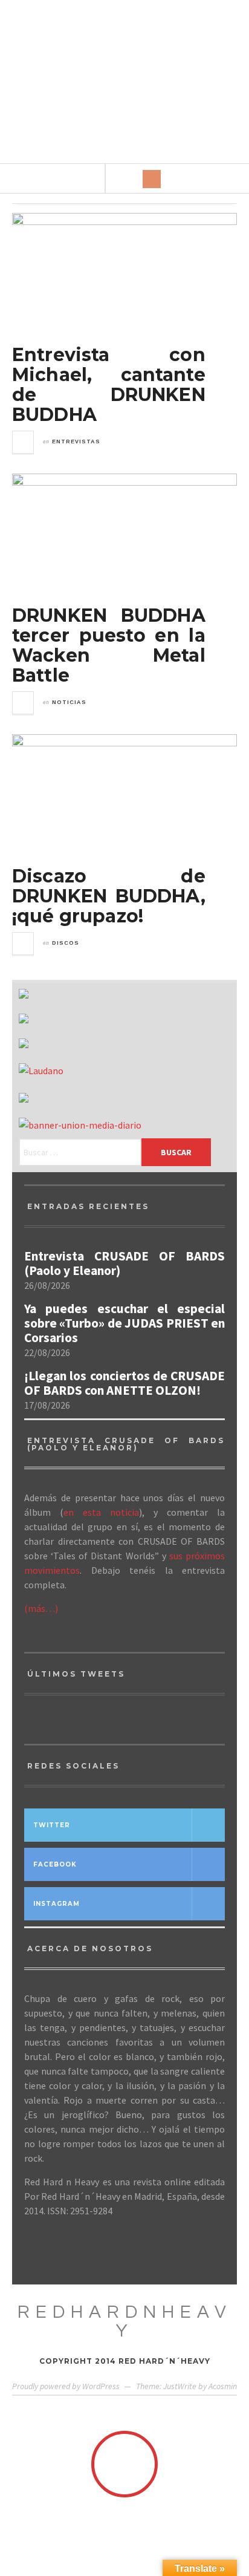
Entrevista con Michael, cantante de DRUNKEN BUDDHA (109, 385)
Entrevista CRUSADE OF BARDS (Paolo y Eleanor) (124, 1264)
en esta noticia (101, 1512)
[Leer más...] (24, 442)
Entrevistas (76, 442)
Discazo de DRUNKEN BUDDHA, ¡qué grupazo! (109, 896)
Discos (66, 943)
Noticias (69, 702)
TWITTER (52, 1825)
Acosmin (223, 2386)
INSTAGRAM (57, 1904)
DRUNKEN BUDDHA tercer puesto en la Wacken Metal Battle (109, 645)
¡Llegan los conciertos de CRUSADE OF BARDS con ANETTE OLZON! (124, 1383)
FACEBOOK (55, 1864)
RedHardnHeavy (125, 2321)
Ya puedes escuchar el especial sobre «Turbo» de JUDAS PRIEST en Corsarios (124, 1323)
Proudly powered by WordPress (66, 2386)
